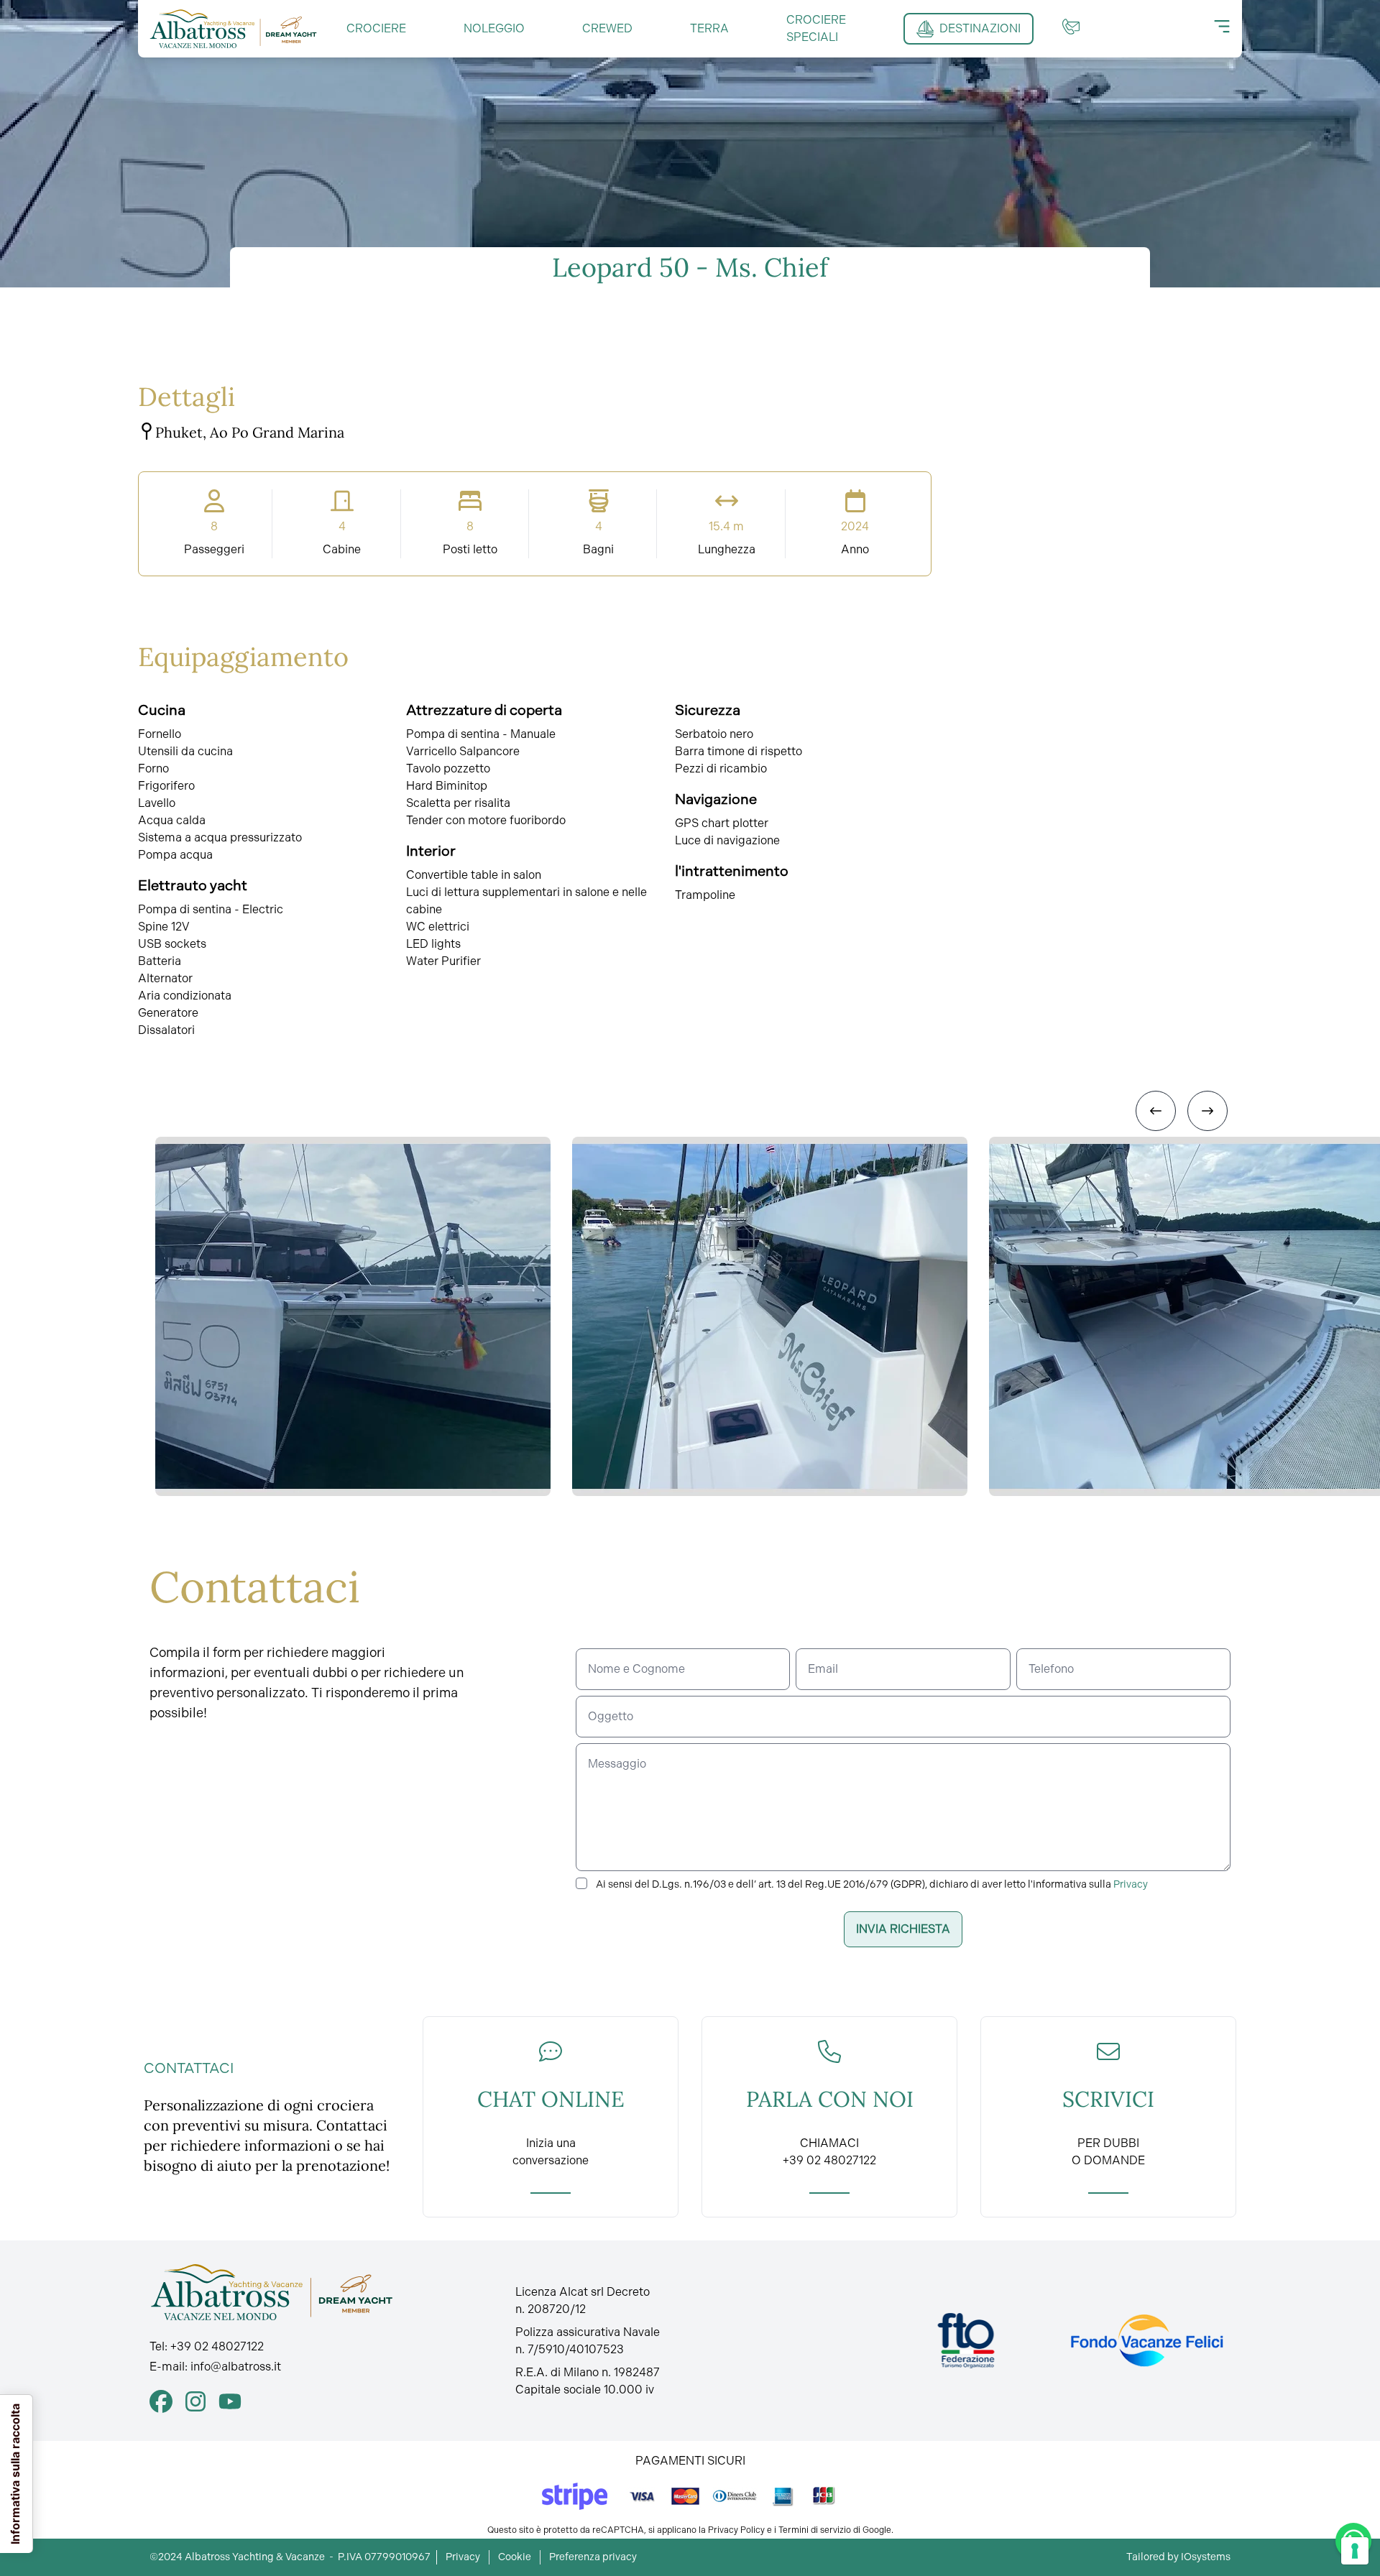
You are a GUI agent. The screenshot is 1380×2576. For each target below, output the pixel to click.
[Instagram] (195, 2401)
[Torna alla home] (234, 29)
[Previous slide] (1156, 1111)
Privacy (1131, 1884)
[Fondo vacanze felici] (1146, 2341)
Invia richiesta (903, 1929)
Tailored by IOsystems (1178, 2557)
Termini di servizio (815, 2530)
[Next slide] (1207, 1111)
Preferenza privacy (593, 2557)
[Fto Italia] (966, 2341)
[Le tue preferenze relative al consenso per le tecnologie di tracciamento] (1355, 2551)
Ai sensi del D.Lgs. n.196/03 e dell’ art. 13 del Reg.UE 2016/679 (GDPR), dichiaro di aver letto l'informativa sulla (872, 1884)
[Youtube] (230, 2401)
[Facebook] (161, 2401)
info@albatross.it (236, 2367)
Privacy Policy (736, 2530)
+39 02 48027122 (217, 2346)
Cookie (515, 2557)
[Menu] (1222, 27)
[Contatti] (1071, 27)
